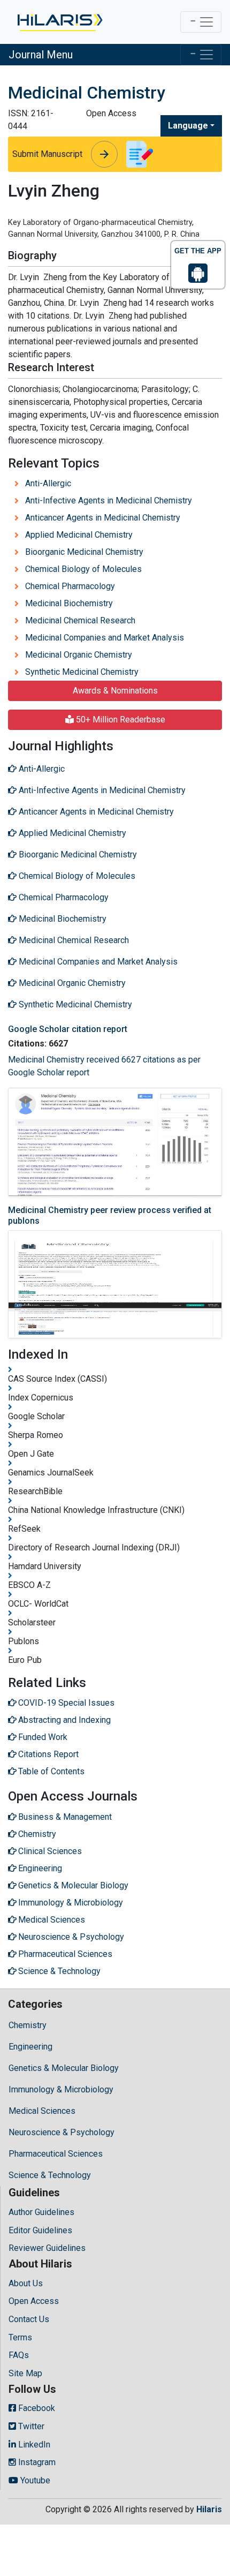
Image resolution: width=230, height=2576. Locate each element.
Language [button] (188, 126)
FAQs (19, 2355)
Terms (20, 2337)
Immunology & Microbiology (61, 2089)
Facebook (36, 2408)
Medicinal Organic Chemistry (79, 655)
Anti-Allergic (48, 483)
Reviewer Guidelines (47, 2248)
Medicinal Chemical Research (80, 620)
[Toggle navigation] (201, 22)
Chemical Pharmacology (70, 586)
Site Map (25, 2373)
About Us (26, 2283)
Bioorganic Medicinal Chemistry (84, 552)
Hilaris (209, 2509)
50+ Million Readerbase (120, 720)
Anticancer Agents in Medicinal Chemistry (103, 518)
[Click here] (59, 22)
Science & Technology (50, 2175)
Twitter (30, 2426)
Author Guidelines (41, 2212)
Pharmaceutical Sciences (56, 2154)
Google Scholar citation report (68, 1029)
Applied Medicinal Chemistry (79, 535)
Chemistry (28, 2025)
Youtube (34, 2480)
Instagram (36, 2462)
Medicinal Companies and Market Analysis (105, 638)
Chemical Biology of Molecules (83, 569)
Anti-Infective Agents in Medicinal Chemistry (109, 500)
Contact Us (29, 2319)
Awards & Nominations (115, 691)
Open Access (34, 2301)
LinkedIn (33, 2445)
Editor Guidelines (40, 2230)
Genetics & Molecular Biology (64, 2068)
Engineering (30, 2047)
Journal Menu (41, 55)
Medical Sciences (42, 2111)
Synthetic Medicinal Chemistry (82, 672)
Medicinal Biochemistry (69, 603)
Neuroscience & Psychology (62, 2132)
